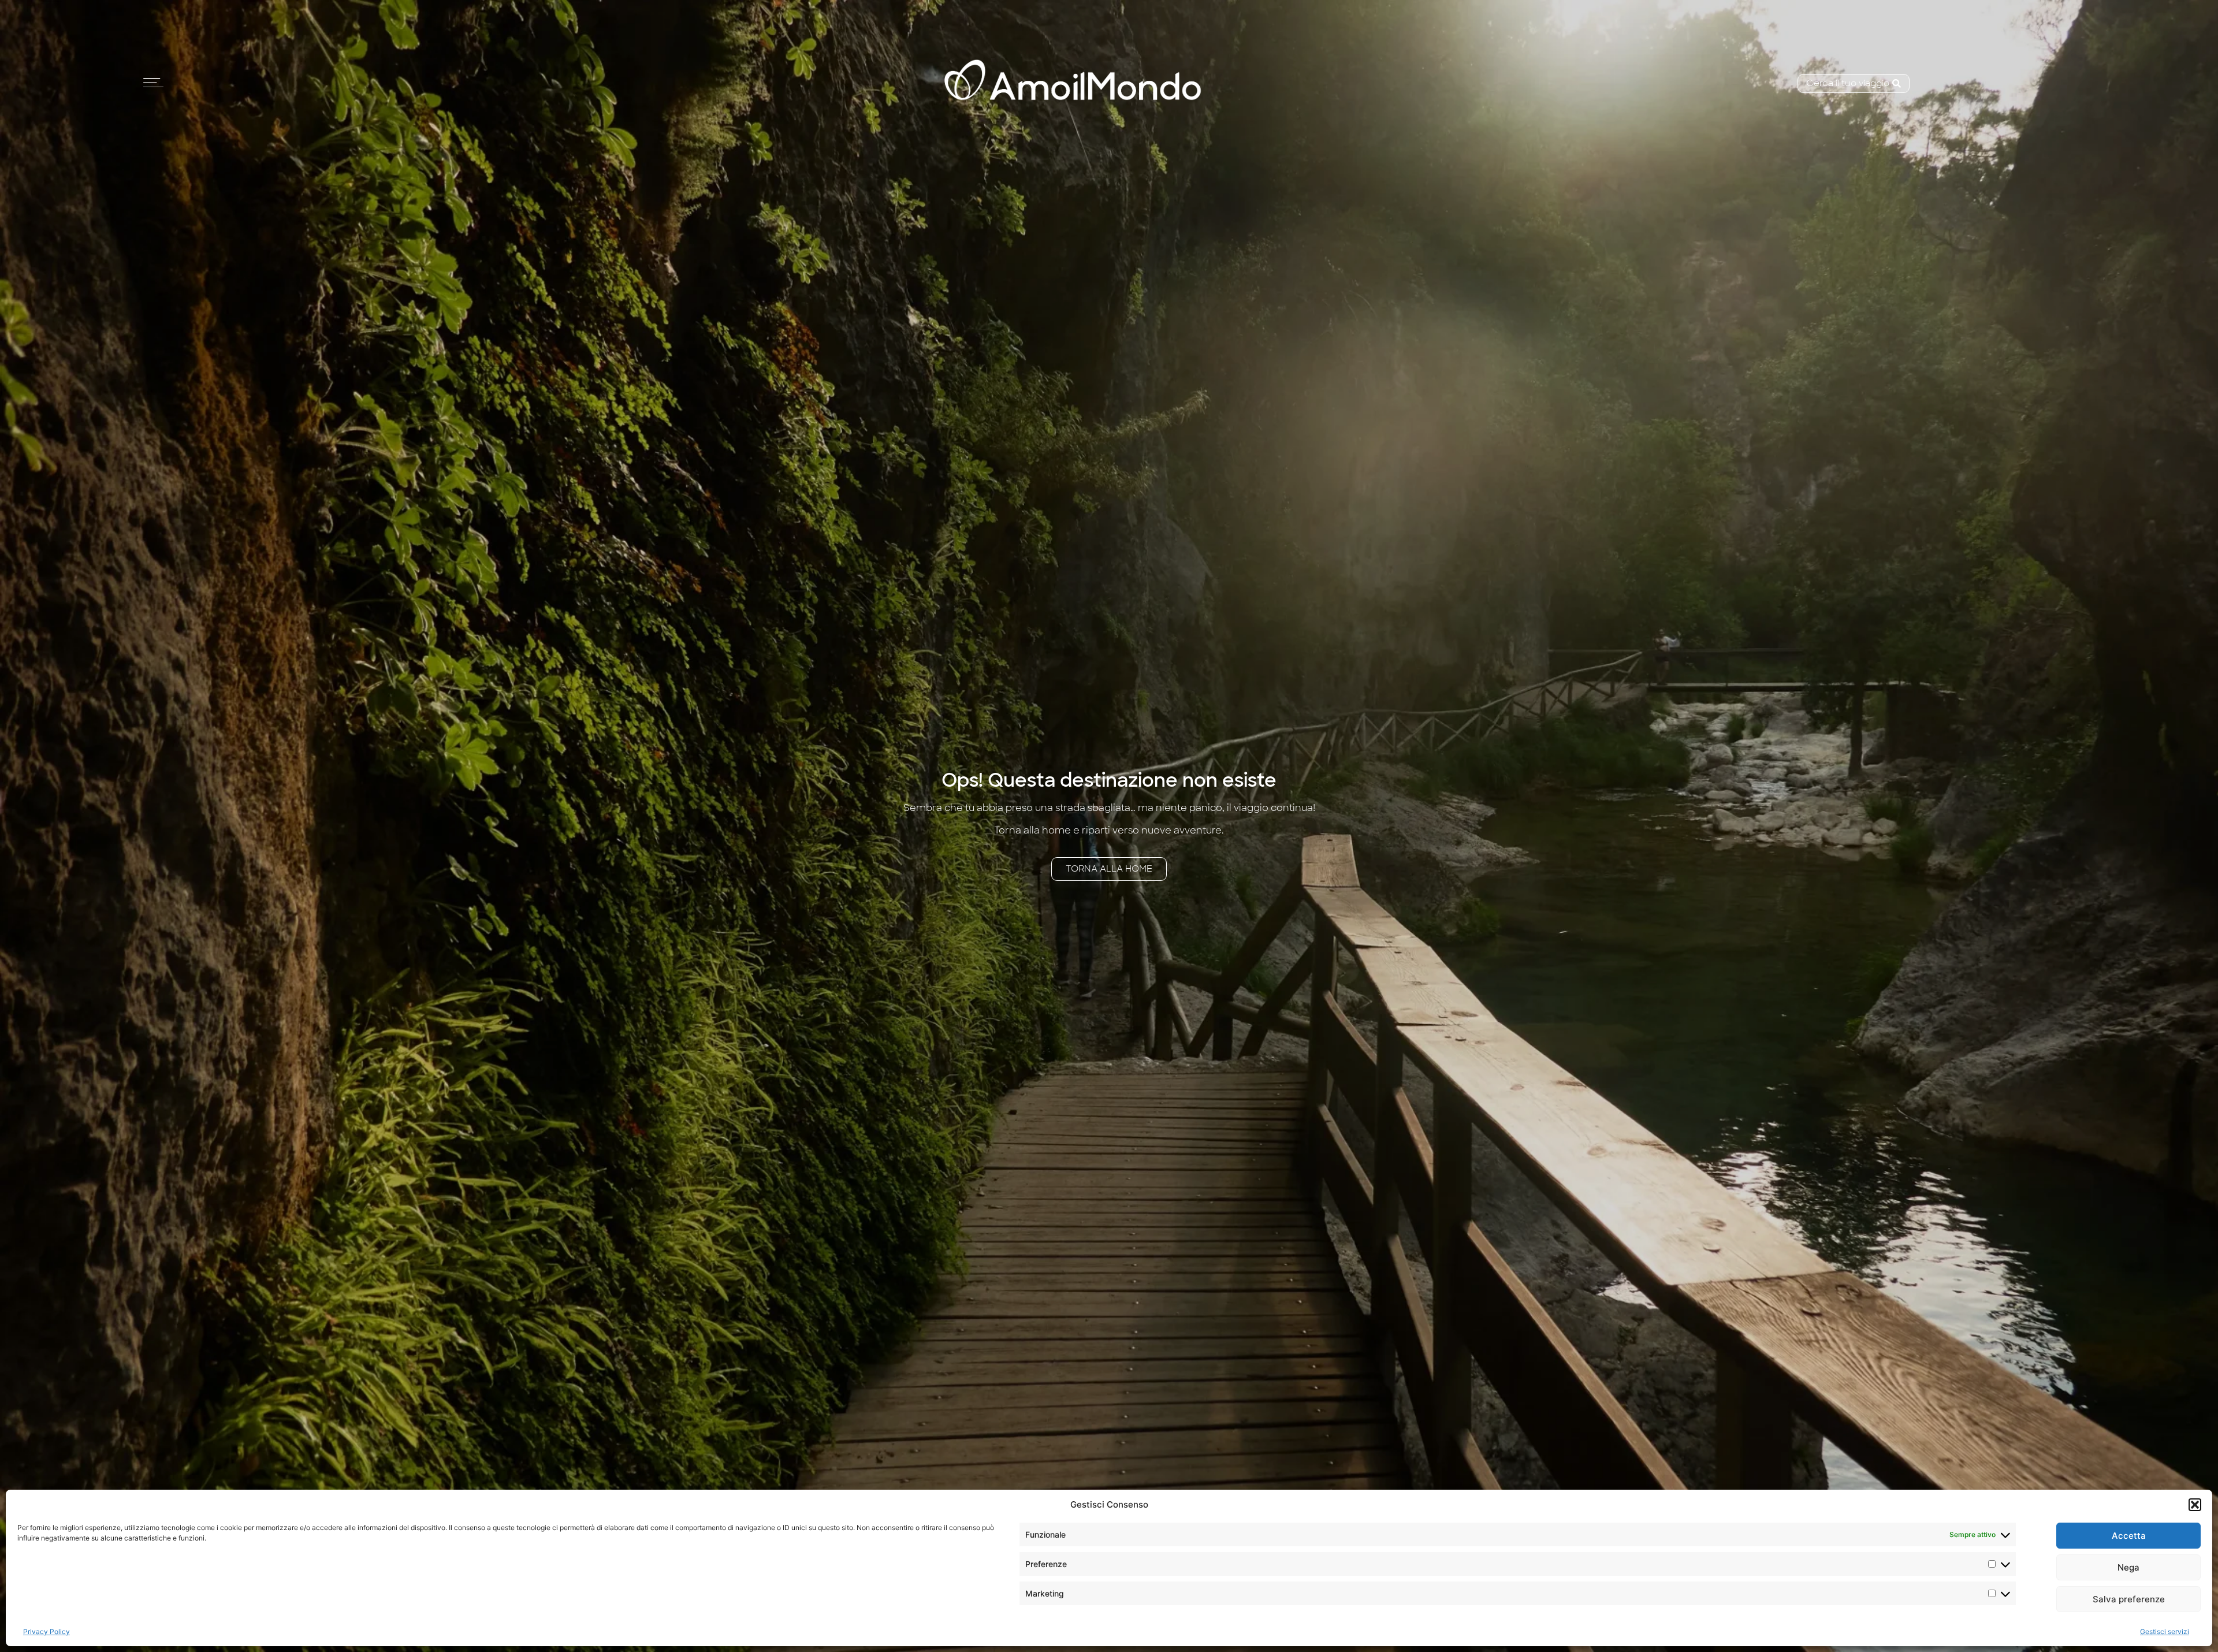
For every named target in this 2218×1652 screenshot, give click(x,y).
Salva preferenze (2129, 1599)
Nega (2128, 1567)
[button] (2195, 1505)
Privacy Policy (46, 1631)
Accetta (2129, 1536)
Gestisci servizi (2165, 1631)
